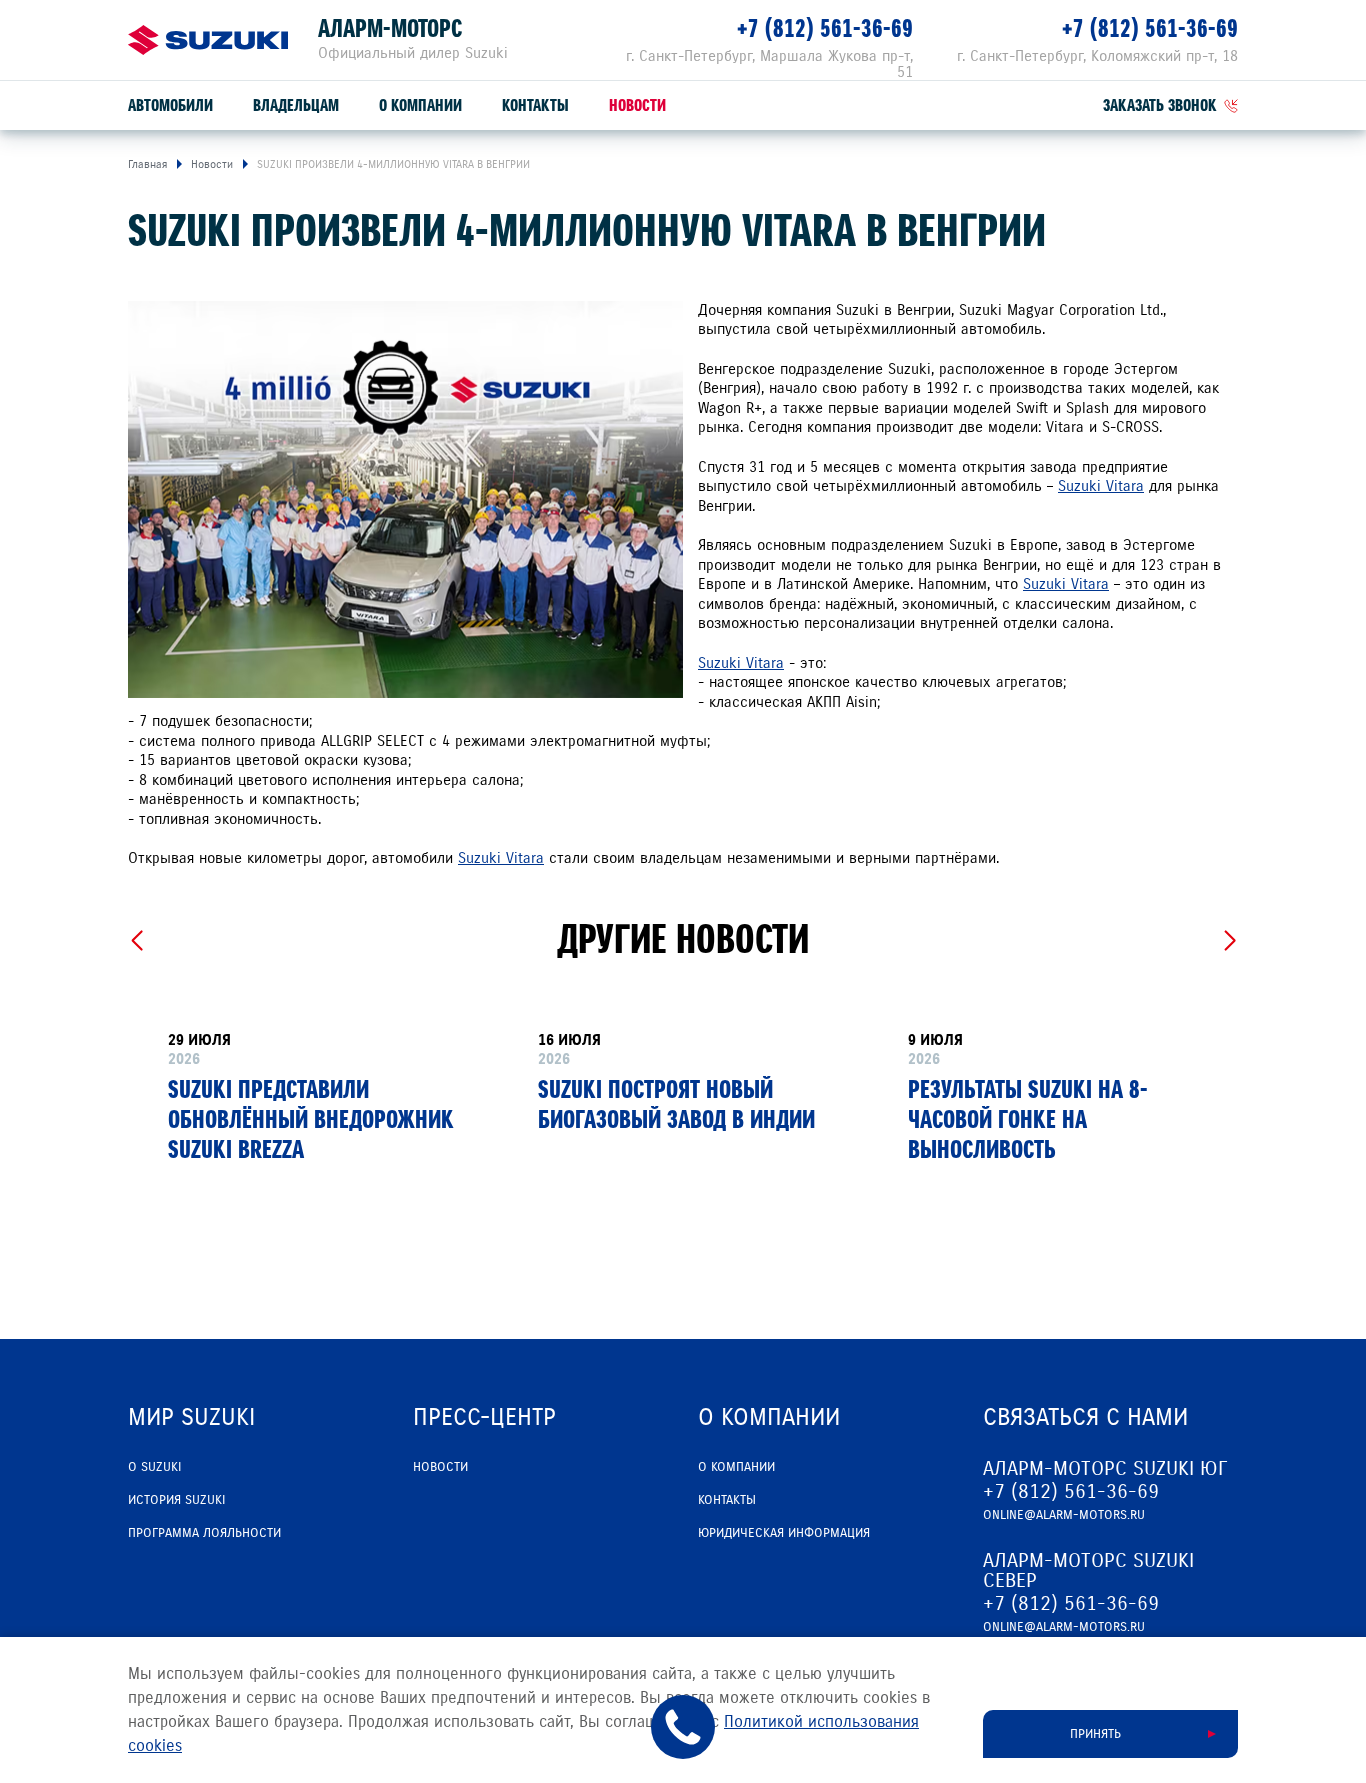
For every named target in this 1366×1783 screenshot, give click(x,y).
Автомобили (170, 105)
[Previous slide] (136, 941)
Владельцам (296, 105)
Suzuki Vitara (1101, 486)
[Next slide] (1229, 941)
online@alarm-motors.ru (1064, 1515)
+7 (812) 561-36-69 (825, 28)
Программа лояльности (204, 1533)
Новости (637, 105)
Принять (1095, 1734)
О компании (420, 105)
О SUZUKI (154, 1467)
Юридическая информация (784, 1533)
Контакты (535, 105)
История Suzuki (176, 1500)
